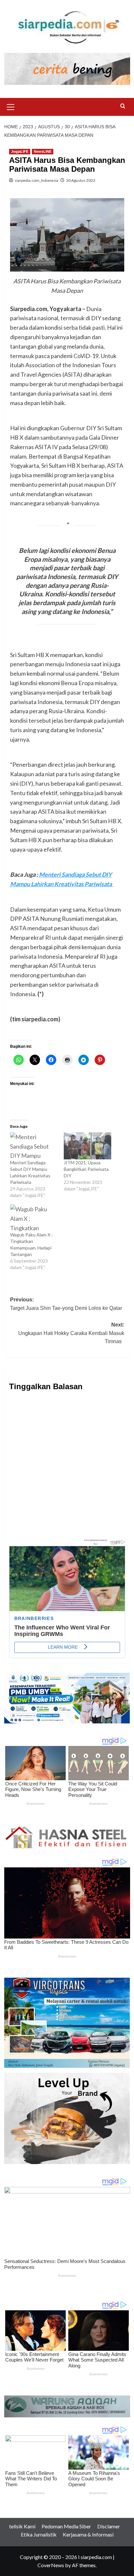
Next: (71, 1333)
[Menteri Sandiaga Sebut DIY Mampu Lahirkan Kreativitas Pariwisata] (34, 1146)
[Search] (123, 106)
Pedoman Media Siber (66, 2526)
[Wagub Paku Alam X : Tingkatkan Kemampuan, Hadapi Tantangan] (34, 1218)
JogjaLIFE (20, 151)
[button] (11, 106)
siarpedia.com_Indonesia (36, 180)
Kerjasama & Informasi (88, 2534)
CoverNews (51, 2565)
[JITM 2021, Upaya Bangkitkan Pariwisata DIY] (87, 1146)
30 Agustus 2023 (81, 180)
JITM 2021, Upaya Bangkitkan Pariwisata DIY (86, 1169)
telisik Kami (22, 2526)
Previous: (66, 1308)
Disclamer (109, 2526)
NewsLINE (43, 151)
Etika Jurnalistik (39, 2534)
